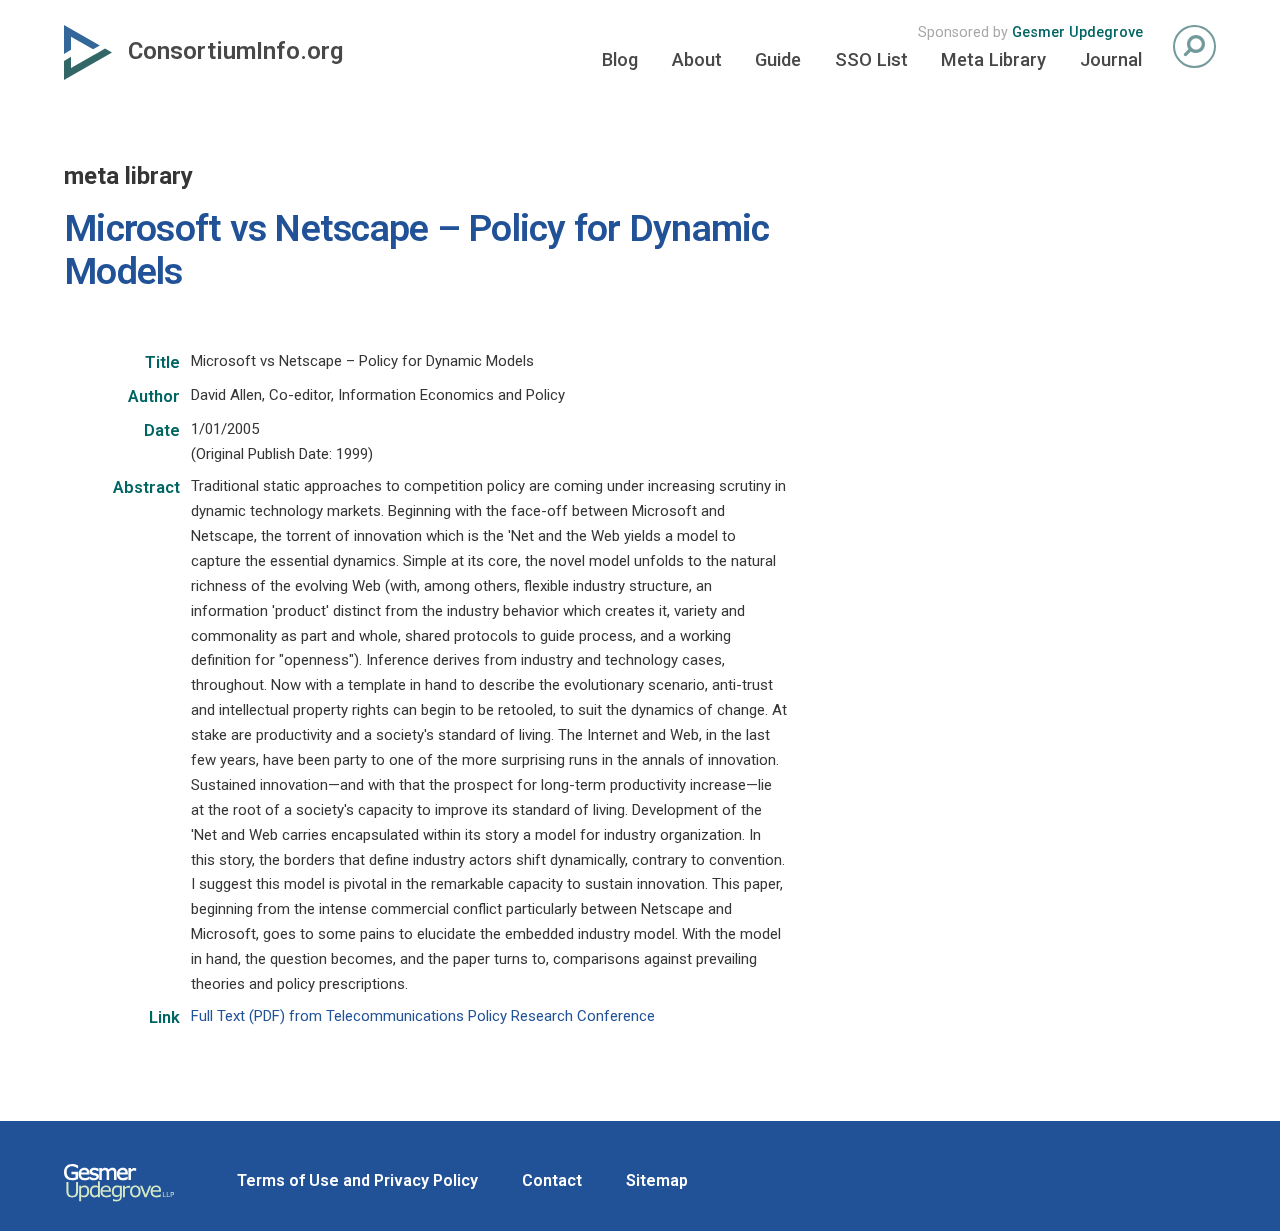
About (697, 59)
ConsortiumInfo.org (235, 51)
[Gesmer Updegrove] (119, 1204)
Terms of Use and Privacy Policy (357, 1180)
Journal (1111, 59)
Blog (620, 59)
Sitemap (657, 1180)
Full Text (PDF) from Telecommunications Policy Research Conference (423, 1016)
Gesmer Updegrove (1077, 32)
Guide (778, 59)
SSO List (871, 59)
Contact (552, 1180)
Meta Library (993, 59)
